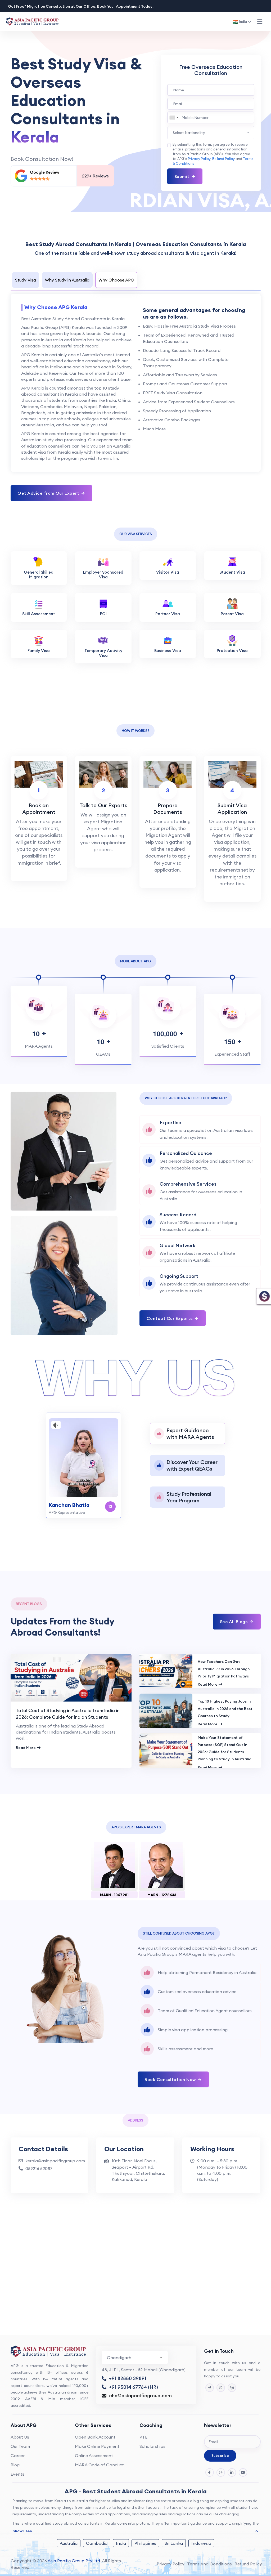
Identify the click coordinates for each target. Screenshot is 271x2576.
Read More (26, 1748)
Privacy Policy (199, 159)
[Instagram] (221, 2472)
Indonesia (201, 2543)
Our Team (20, 2446)
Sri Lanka (174, 2543)
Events (17, 2474)
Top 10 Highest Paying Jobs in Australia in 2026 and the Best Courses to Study (225, 1709)
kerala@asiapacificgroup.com (55, 2161)
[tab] (188, 1434)
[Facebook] (210, 2472)
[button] (260, 22)
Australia (69, 2543)
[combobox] (174, 117)
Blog (15, 2465)
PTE (143, 2437)
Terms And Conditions (209, 2564)
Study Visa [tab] (26, 280)
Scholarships (152, 2446)
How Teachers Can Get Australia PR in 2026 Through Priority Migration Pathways (224, 1669)
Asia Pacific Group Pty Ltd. (74, 2561)
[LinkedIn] (232, 2472)
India (121, 2543)
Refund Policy (223, 159)
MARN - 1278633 (162, 1895)
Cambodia (97, 2543)
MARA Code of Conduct (99, 2465)
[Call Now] (232, 2388)
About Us (20, 2437)
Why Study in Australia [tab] (67, 280)
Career (18, 2456)
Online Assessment (94, 2456)
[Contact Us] (210, 2388)
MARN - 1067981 (114, 1895)
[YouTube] (243, 2472)
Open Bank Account (95, 2437)
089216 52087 (39, 2168)
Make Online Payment (97, 2446)
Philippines (145, 2543)
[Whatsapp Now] (221, 2388)
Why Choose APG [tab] (116, 280)
